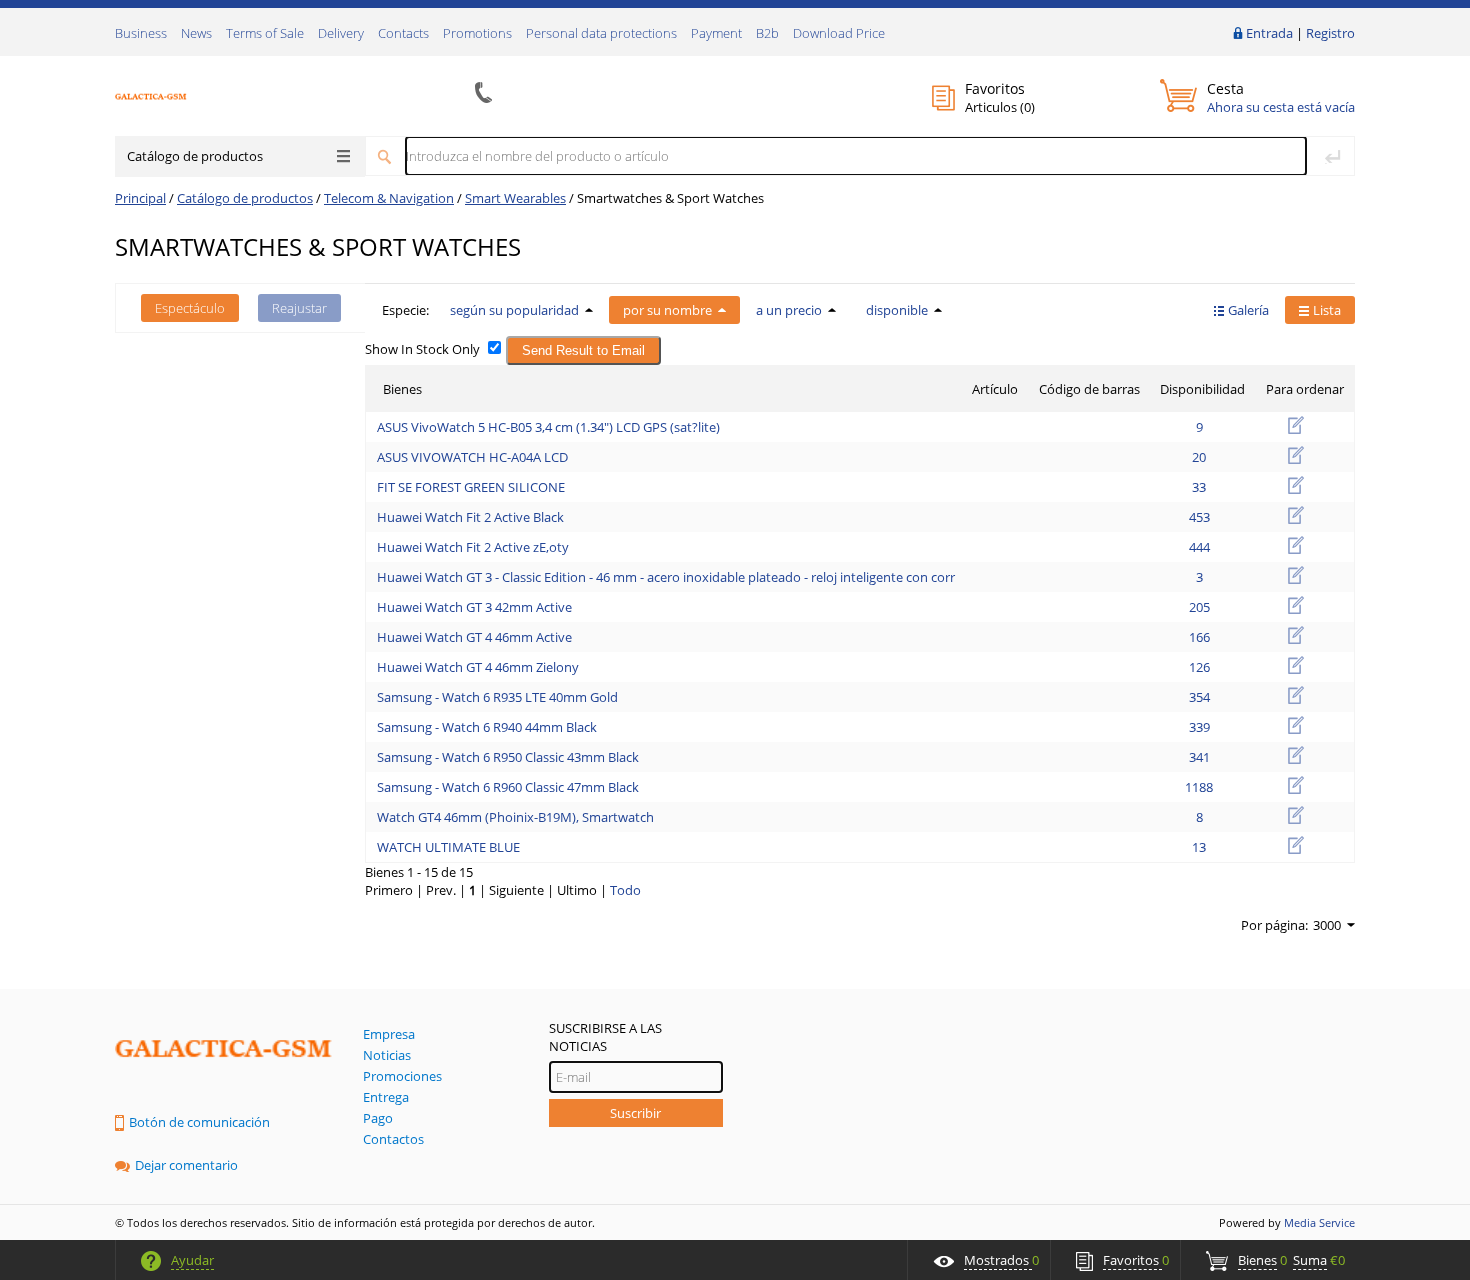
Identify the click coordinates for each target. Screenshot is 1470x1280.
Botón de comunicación (199, 1122)
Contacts (403, 33)
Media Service (1319, 1222)
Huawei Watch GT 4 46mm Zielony (478, 667)
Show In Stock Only (422, 349)
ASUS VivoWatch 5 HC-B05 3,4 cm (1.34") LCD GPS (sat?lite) (548, 427)
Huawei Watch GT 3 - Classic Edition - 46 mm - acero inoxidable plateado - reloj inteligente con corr (666, 577)
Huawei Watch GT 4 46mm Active (474, 637)
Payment (716, 33)
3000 (1327, 925)
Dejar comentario (186, 1165)
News (196, 33)
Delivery (341, 33)
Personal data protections (601, 33)
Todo (625, 890)
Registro (1330, 33)
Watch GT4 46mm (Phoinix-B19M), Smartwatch (515, 817)
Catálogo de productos (195, 156)
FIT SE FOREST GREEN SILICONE (471, 487)
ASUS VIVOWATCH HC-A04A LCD (472, 457)
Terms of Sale (265, 33)
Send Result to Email (583, 350)
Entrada (1269, 33)
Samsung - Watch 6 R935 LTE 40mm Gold (497, 697)
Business (141, 33)
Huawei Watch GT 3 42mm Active (474, 607)
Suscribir (635, 1113)
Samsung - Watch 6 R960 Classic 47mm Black (508, 787)
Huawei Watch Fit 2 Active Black (470, 517)
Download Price (839, 33)
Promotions (477, 33)
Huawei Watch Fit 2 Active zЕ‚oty (473, 547)
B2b (767, 33)
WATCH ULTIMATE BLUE (448, 847)
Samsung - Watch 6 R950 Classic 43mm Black (508, 757)
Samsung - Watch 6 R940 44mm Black (487, 727)
